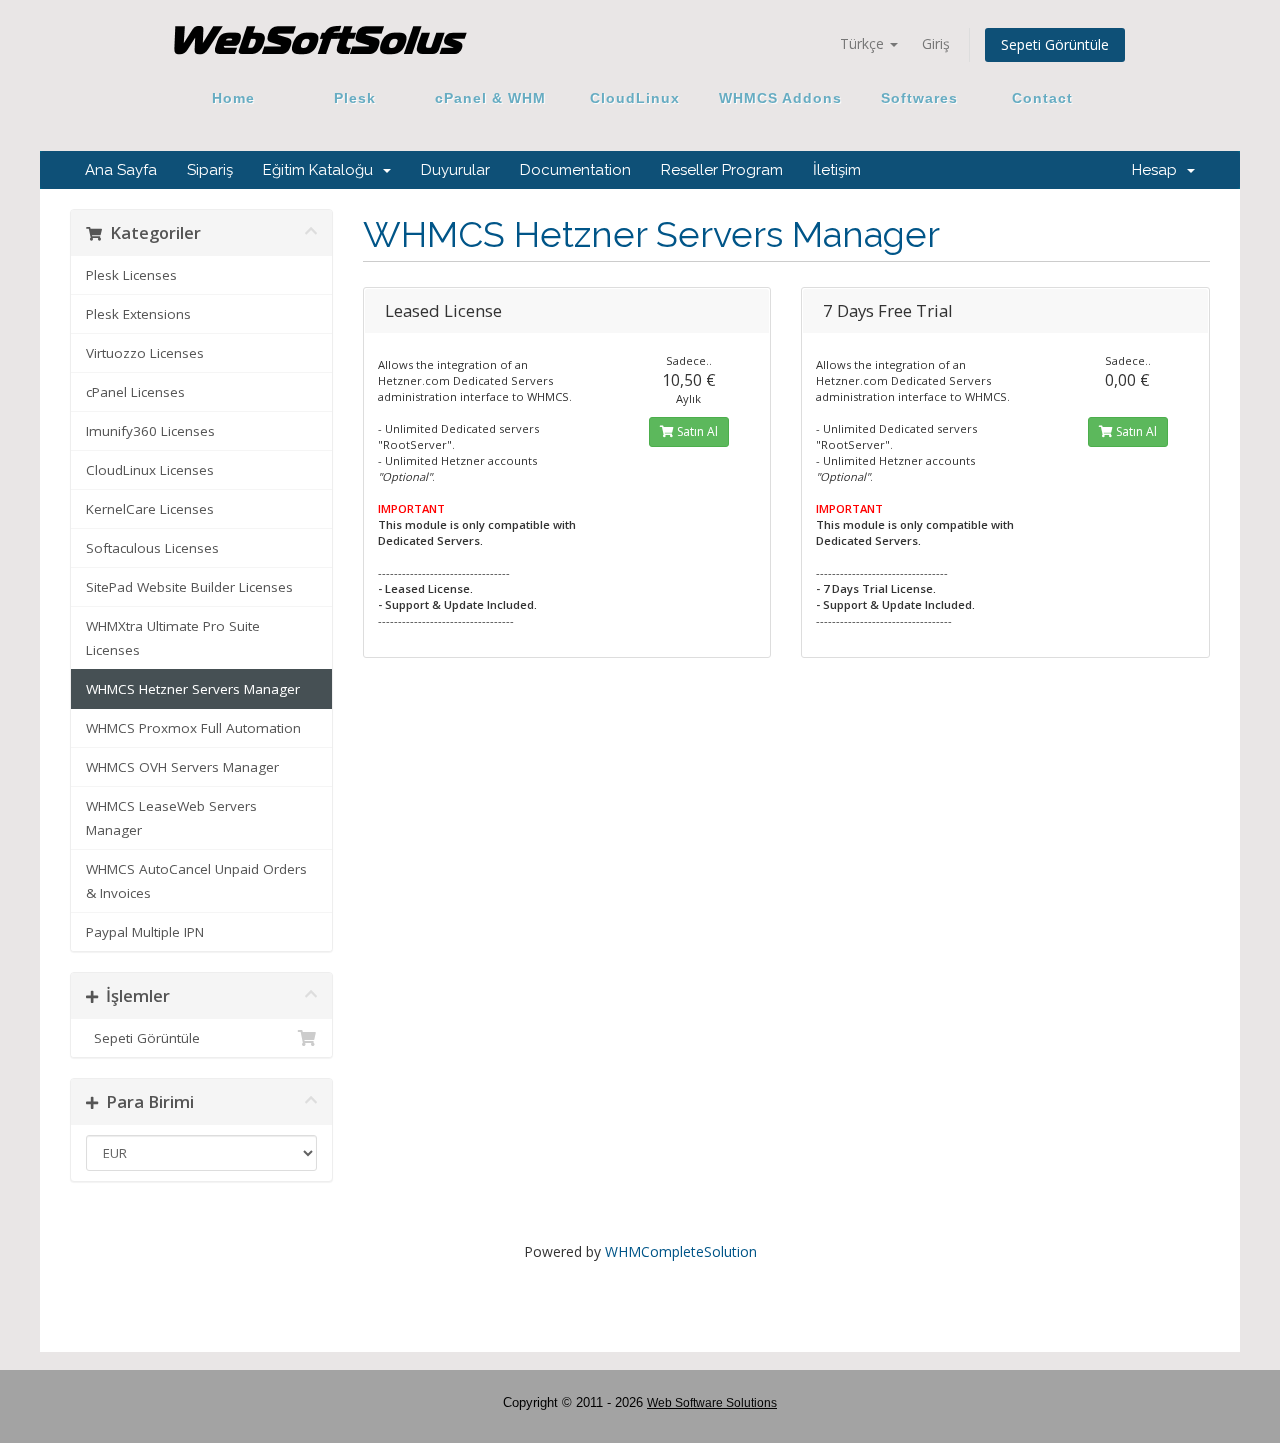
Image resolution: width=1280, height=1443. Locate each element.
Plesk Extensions (138, 314)
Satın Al (696, 431)
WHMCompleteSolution (681, 1251)
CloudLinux (635, 98)
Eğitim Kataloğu (322, 170)
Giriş (936, 43)
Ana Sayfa (121, 170)
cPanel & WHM (490, 98)
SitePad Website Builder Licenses (189, 587)
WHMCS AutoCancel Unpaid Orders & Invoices (196, 881)
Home (233, 98)
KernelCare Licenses (150, 509)
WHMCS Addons (780, 98)
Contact (1035, 98)
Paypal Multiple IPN (145, 932)
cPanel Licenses (135, 392)
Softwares (919, 98)
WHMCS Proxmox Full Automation (193, 728)
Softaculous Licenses (152, 548)
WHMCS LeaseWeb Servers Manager (171, 818)
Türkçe (864, 43)
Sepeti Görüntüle (1055, 44)
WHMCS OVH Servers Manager (182, 767)
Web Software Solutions (712, 1403)
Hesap (1158, 170)
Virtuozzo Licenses (145, 353)
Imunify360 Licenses (150, 431)
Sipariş (210, 170)
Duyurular (455, 170)
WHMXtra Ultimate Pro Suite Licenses (173, 638)
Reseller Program (722, 170)
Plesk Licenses (131, 275)
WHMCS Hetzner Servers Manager (193, 689)
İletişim (837, 170)
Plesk (355, 98)
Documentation (575, 170)
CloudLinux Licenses (150, 470)
